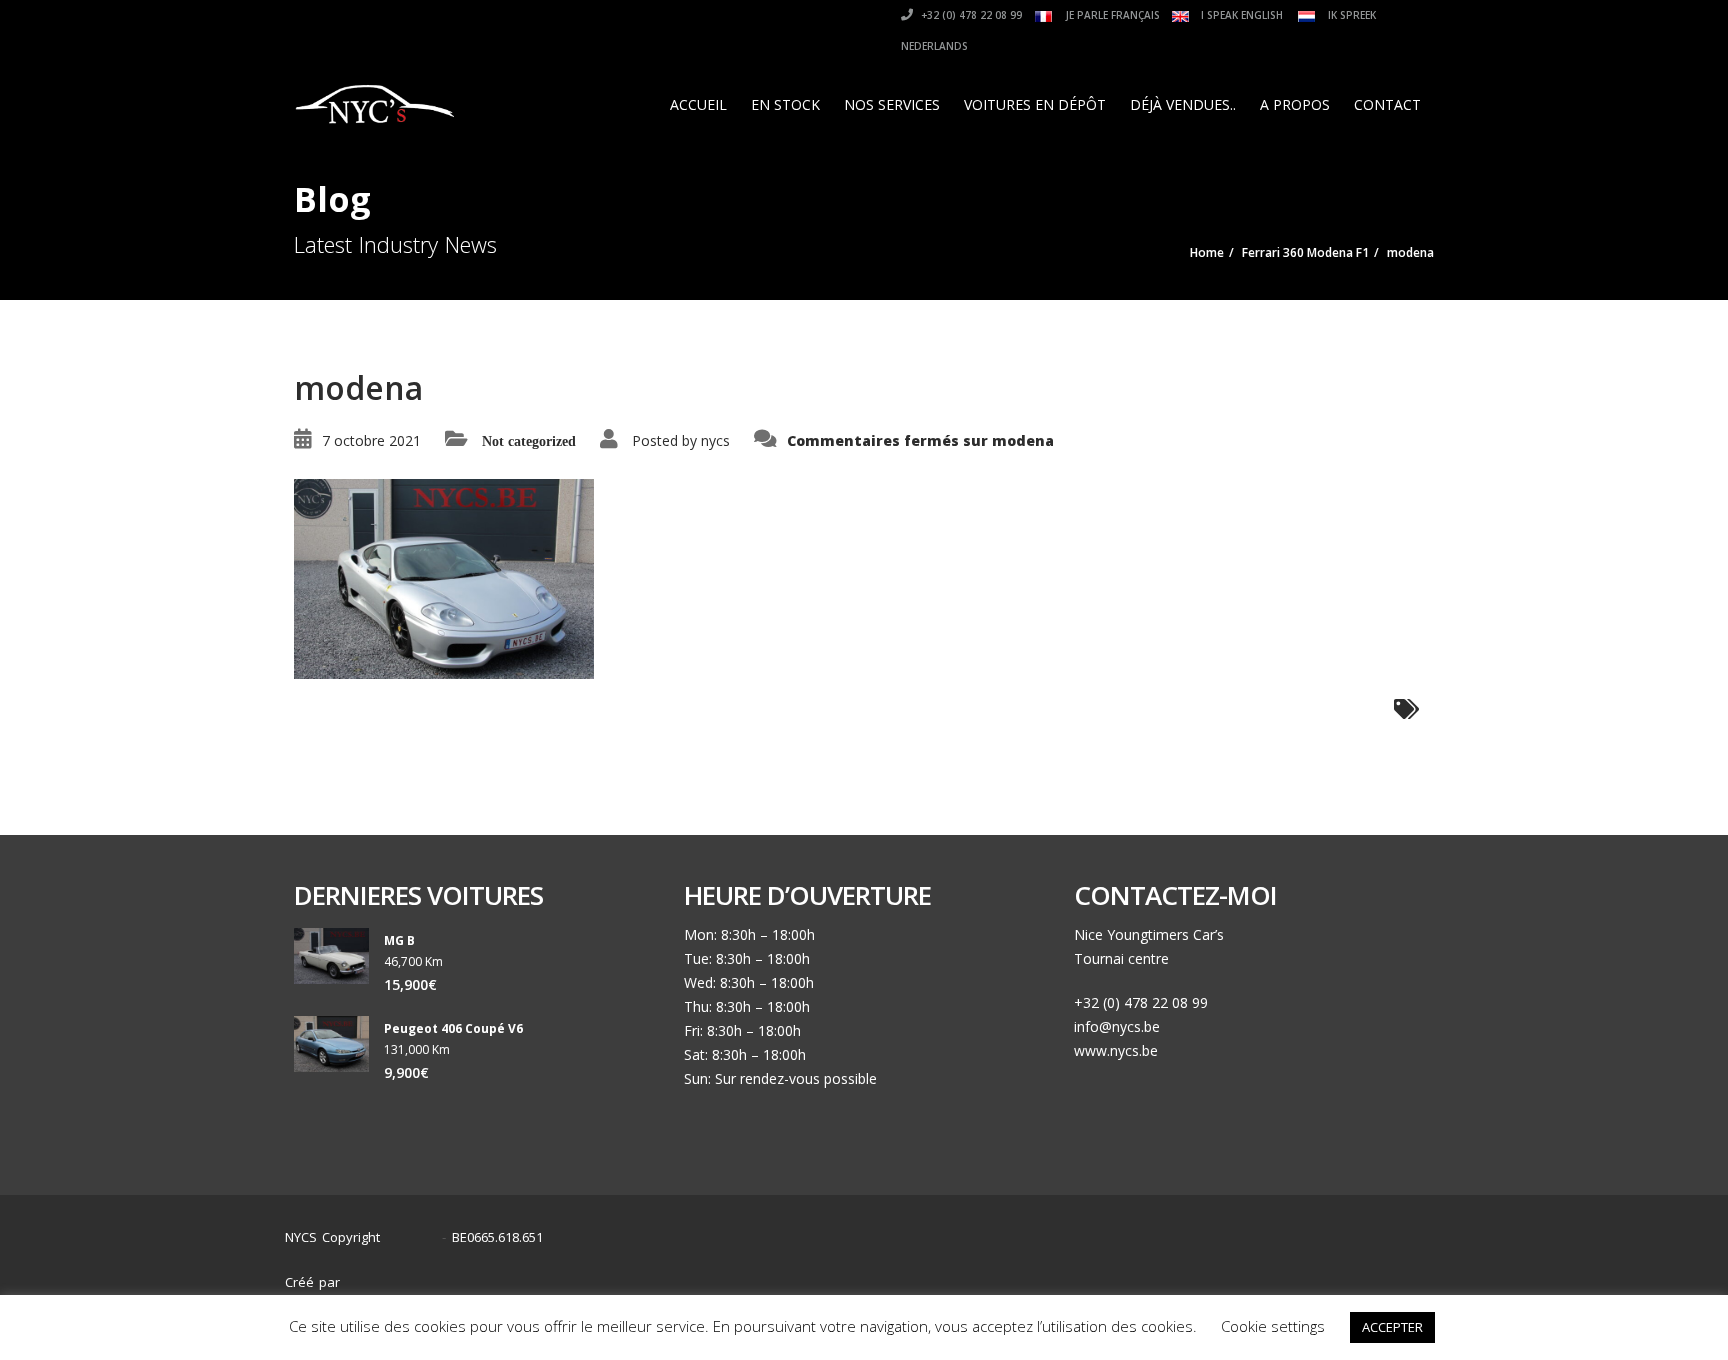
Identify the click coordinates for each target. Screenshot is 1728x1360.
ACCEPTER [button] (1392, 1327)
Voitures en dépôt (1035, 104)
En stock (785, 104)
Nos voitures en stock (1029, 1272)
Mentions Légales (1372, 1272)
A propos (1295, 104)
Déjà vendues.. (1183, 104)
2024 (416, 1237)
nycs (715, 440)
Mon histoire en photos (861, 1272)
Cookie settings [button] (1273, 1326)
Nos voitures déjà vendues (1207, 1272)
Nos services (892, 104)
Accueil (698, 104)
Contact (1387, 104)
